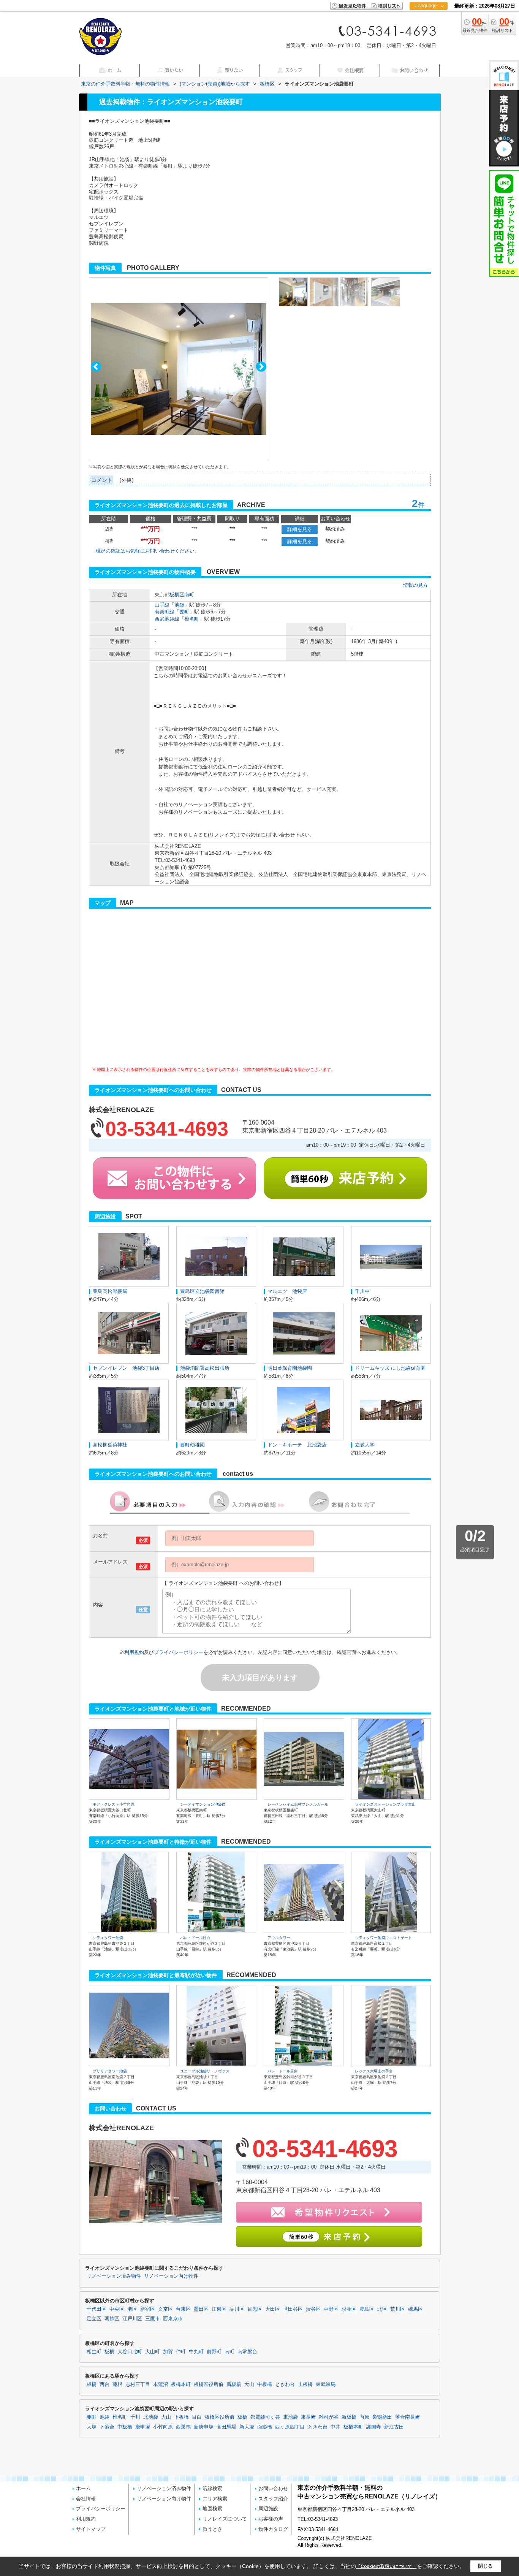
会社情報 (86, 2499)
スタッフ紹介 (273, 2499)
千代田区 (97, 2309)
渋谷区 (313, 2309)
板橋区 (177, 595)
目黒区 (255, 2309)
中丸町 (196, 2352)
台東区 (183, 2309)
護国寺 (374, 2427)
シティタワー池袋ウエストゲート (383, 1938)
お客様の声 (271, 2519)
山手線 (162, 605)
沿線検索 (212, 2488)
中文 (426, 30)
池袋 (179, 605)
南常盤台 (247, 2352)
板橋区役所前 (209, 2384)
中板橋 (265, 2384)
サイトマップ (91, 2529)
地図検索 (212, 2509)
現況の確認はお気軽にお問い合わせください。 (148, 551)
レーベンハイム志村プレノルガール (298, 1804)
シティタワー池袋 (108, 1938)
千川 (135, 2417)
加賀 (168, 2352)
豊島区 (367, 2309)
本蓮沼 (161, 2384)
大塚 (92, 2427)
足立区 (94, 2319)
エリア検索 (215, 2499)
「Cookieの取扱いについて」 (386, 2566)
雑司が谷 (329, 2417)
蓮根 (117, 2384)
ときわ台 (285, 2384)
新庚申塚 (204, 2427)
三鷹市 (153, 2319)
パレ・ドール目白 (195, 1938)
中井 (335, 2427)
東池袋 (290, 2417)
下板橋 (181, 2417)
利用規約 (134, 1652)
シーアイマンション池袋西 (203, 1804)
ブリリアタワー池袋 (110, 2071)
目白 (197, 2417)
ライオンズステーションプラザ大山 (385, 1804)
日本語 (428, 21)
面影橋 (265, 2427)
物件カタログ (273, 2529)
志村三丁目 (138, 2384)
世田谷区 (293, 2309)
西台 (104, 2384)
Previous (96, 367)
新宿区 (148, 2309)
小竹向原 (163, 2427)
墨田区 (201, 2309)
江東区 (219, 2309)
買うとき (212, 2529)
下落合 (107, 2427)
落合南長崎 (407, 2417)
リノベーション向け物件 (171, 2276)
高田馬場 (226, 2427)
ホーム (83, 2488)
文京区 (165, 2309)
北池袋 (151, 2417)
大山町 (153, 2352)
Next (261, 367)
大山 (249, 2384)
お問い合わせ (273, 2488)
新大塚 (247, 2427)
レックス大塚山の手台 (374, 2071)
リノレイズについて (225, 2519)
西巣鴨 (183, 2427)
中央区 (117, 2309)
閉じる (485, 2566)
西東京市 (173, 2319)
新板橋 (234, 2384)
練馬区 (415, 2309)
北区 (382, 2309)
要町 (184, 612)
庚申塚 (143, 2427)
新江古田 (394, 2427)
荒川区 (398, 2309)
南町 (189, 595)
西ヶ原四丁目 (290, 2427)
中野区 (331, 2309)
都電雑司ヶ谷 (265, 2417)
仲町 (181, 2352)
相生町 (94, 2352)
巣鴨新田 (382, 2417)
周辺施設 (268, 2509)
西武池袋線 (167, 619)
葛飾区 (112, 2319)
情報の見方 (415, 585)
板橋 (109, 2352)
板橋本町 (181, 2384)
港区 (132, 2309)
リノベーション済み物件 (114, 2276)
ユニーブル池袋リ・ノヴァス (205, 2071)
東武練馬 (326, 2384)
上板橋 (305, 2384)
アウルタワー (279, 1938)
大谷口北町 (130, 2352)
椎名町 (192, 619)
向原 (364, 2417)
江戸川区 (132, 2319)
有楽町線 (165, 612)
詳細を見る (300, 529)
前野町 (214, 2352)
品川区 (237, 2309)
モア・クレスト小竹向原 (114, 1804)
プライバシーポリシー (179, 1652)
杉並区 (349, 2309)
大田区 (273, 2309)
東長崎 (308, 2417)
